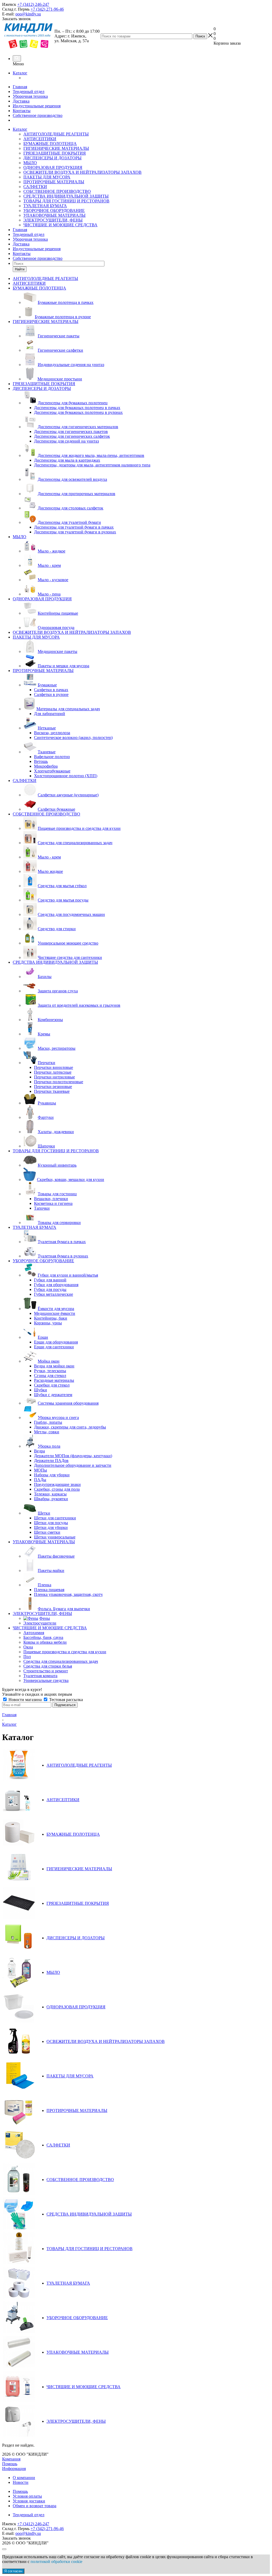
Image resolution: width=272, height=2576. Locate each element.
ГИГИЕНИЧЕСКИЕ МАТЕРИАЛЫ (56, 148)
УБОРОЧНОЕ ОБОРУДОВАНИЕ (54, 211)
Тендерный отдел (29, 92)
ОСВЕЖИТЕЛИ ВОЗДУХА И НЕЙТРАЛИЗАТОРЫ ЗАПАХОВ (82, 172)
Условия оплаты (27, 2496)
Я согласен (13, 2571)
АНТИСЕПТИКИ (40, 139)
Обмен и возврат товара (35, 2506)
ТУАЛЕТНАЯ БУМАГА (45, 206)
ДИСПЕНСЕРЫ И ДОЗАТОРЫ (52, 158)
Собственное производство (38, 115)
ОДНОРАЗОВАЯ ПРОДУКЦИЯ (53, 167)
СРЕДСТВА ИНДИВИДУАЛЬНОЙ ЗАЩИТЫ (66, 196)
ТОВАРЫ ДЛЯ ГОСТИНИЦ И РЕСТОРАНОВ (66, 201)
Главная (20, 87)
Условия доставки (29, 2501)
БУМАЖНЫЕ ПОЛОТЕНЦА (50, 144)
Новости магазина (25, 1700)
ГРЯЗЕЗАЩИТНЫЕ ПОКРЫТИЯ (55, 153)
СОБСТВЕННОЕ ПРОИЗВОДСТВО (57, 191)
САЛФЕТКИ (35, 187)
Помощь (10, 2464)
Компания (11, 2459)
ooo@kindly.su (28, 14)
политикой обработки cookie (56, 2562)
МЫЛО (30, 163)
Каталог (20, 73)
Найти (20, 269)
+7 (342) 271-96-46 (47, 9)
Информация (14, 2469)
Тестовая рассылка (65, 1700)
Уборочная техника (30, 96)
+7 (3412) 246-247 (33, 4)
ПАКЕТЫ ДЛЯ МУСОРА (47, 177)
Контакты (22, 111)
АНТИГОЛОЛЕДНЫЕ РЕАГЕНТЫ (56, 134)
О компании (24, 2478)
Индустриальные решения (37, 106)
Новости (21, 2482)
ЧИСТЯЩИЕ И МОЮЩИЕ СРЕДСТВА (60, 225)
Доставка (21, 101)
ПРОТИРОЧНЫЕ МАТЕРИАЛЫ (54, 182)
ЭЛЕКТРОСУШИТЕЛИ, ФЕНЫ (53, 220)
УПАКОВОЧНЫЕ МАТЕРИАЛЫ (54, 215)
